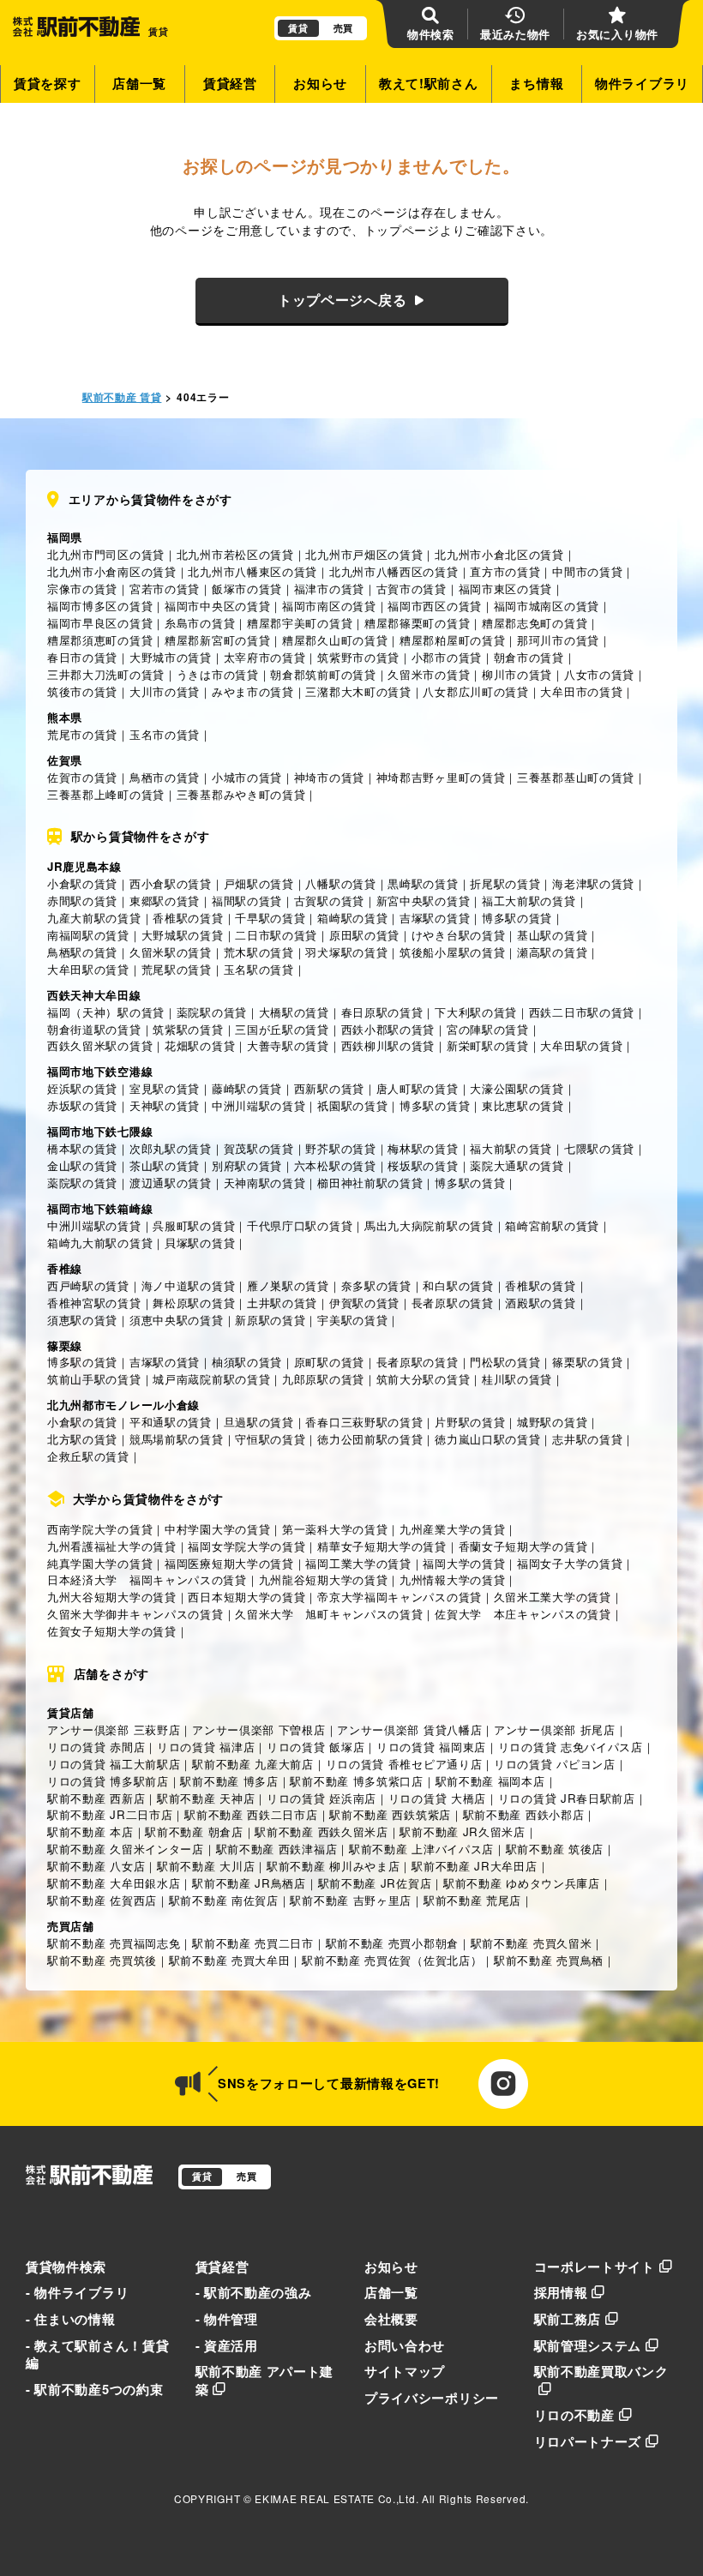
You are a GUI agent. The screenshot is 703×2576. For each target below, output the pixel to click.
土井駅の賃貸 (282, 1303)
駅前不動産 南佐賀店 (224, 1900)
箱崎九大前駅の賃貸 (100, 1243)
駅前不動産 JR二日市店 (110, 1814)
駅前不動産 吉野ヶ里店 (351, 1900)
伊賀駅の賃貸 (364, 1303)
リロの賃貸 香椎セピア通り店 (404, 1764)
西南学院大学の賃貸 (100, 1529)
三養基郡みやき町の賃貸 (241, 794)
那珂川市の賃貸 (558, 640)
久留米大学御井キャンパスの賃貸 (135, 1614)
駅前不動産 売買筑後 (102, 1960)
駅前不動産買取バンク (601, 2371)
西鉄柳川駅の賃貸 (388, 1045)
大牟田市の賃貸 (581, 691)
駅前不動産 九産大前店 (253, 1764)
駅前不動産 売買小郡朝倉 (392, 1943)
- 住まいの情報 (71, 2319)
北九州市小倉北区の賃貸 (499, 554)
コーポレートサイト (595, 2267)
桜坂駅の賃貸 (423, 1165)
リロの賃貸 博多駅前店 (108, 1781)
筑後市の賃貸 (82, 691)
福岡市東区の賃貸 (506, 588)
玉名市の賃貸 (165, 734)
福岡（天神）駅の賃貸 (106, 1012)
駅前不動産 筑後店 (555, 1849)
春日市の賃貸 (82, 657)
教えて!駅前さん (429, 83)
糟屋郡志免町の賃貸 (535, 623)
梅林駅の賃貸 (423, 1148)
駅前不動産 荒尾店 (472, 1900)
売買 (343, 28)
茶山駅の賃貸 (165, 1165)
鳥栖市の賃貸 (165, 777)
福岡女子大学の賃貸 (570, 1563)
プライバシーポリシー (432, 2398)
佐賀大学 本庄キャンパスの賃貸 (523, 1614)
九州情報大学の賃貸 (452, 1579)
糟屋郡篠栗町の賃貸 (417, 623)
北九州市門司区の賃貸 (106, 554)
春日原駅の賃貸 (382, 1012)
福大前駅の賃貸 (511, 1148)
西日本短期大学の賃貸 (246, 1597)
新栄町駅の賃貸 (488, 1045)
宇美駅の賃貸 (352, 1320)
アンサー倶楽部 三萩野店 (114, 1729)
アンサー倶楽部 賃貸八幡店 (409, 1729)
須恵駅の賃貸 (82, 1320)
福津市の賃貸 (329, 588)
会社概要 (391, 2319)
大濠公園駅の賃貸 (517, 1088)
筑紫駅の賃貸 (188, 1029)
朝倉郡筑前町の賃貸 (323, 674)
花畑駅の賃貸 (200, 1045)
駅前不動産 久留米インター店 (126, 1849)
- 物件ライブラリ (77, 2292)
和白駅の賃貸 (458, 1285)
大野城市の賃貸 (171, 657)
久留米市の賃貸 (429, 674)
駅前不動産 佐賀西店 (102, 1900)
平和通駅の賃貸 (171, 1422)
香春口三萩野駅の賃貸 (364, 1422)
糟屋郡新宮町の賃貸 (217, 640)
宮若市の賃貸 (165, 588)
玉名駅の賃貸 (259, 969)
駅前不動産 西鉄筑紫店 (390, 1814)
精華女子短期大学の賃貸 (382, 1546)
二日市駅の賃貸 (276, 935)
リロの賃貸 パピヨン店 (555, 1764)
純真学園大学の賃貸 (100, 1563)
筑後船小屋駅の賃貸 (452, 952)
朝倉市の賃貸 (529, 657)
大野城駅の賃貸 (183, 935)
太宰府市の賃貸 (265, 657)
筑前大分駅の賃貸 (424, 1379)
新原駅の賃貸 (270, 1320)
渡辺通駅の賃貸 (171, 1183)
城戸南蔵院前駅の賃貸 (211, 1379)
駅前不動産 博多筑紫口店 (356, 1781)
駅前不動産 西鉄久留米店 (321, 1831)
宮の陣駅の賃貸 (488, 1029)
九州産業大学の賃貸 (452, 1529)
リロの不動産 (574, 2415)
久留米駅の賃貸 (171, 952)
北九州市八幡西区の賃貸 (394, 571)
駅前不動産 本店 (90, 1831)
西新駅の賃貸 (329, 1088)
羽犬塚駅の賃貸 (346, 952)
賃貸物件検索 (66, 2267)
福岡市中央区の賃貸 (217, 606)
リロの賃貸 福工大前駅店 (114, 1764)
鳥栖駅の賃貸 (82, 952)
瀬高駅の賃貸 (552, 952)
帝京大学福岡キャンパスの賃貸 (400, 1597)
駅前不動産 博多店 (229, 1781)
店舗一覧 (139, 83)
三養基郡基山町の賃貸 (576, 777)
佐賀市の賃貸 (82, 777)
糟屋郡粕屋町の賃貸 (452, 640)
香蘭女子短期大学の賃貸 (523, 1546)
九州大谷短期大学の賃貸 (112, 1597)
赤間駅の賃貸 (82, 901)
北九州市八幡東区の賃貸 (252, 571)
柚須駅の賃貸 (247, 1362)
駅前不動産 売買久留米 (532, 1943)
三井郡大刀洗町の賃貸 (106, 674)
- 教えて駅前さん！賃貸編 (97, 2354)
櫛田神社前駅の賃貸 (370, 1183)
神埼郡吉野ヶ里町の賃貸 (441, 777)
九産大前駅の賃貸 (94, 918)
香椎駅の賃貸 (188, 918)
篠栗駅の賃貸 (587, 1362)
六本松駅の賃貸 (335, 1165)
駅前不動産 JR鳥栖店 (249, 1883)
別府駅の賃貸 (247, 1165)
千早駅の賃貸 (270, 918)
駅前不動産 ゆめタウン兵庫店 (522, 1883)
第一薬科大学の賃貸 (335, 1529)
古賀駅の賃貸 (329, 901)
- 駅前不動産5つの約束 (94, 2389)
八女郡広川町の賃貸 (475, 691)
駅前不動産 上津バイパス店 (421, 1849)
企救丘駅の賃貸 (88, 1456)
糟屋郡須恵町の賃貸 (100, 640)
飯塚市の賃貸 (247, 588)
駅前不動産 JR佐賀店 (375, 1883)
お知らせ (320, 83)
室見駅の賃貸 (165, 1088)
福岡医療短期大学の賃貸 (229, 1563)
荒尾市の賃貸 (82, 734)
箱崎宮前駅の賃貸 (552, 1225)
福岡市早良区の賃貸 (100, 623)
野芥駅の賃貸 (340, 1148)
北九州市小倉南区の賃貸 (112, 571)
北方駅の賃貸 (82, 1439)
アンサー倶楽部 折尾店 (555, 1729)
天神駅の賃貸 (165, 1105)
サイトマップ (405, 2371)
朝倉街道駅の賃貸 (94, 1029)
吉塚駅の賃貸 (435, 918)
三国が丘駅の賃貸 (282, 1029)
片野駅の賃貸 (470, 1422)
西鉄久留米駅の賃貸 (100, 1045)
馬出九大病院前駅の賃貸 (429, 1225)
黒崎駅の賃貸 (423, 883)
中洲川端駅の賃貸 (259, 1105)
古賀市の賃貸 (412, 588)
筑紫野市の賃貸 (358, 657)
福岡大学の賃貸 (464, 1563)
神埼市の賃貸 (329, 777)
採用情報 (561, 2292)
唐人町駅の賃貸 (418, 1088)
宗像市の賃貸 (82, 588)
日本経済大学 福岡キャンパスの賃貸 (147, 1579)
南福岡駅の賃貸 (88, 935)
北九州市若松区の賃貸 (235, 554)
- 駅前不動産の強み (254, 2292)
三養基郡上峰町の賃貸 (106, 794)
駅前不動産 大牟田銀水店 (114, 1883)
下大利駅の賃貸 (476, 1012)
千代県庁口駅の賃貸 (300, 1225)
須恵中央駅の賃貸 (177, 1320)
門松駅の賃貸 (505, 1362)
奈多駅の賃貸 (376, 1285)
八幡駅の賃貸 (340, 883)
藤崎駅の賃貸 (247, 1088)
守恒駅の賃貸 (270, 1439)
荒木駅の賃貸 (259, 952)
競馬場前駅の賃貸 (177, 1439)
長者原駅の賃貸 (453, 1303)
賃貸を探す (48, 83)
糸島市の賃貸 (200, 623)
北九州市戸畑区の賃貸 (364, 554)
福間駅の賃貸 (247, 901)
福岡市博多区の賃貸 (100, 606)
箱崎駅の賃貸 (352, 918)
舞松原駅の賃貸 (194, 1303)
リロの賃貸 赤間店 (96, 1747)
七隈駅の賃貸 (599, 1148)
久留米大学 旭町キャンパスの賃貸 (329, 1614)
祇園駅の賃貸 (352, 1105)
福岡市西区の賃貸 (435, 606)
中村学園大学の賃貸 (217, 1529)
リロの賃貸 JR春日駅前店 (567, 1798)
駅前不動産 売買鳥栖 (549, 1960)
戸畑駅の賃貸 (259, 883)
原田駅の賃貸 (364, 935)
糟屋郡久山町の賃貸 (335, 640)
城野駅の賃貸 (552, 1422)
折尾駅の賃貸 (505, 883)
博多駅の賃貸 (517, 918)
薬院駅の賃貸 (212, 1012)
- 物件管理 (227, 2319)
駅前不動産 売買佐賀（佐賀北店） (392, 1960)
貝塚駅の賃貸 (200, 1243)
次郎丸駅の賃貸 (171, 1148)
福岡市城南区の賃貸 (547, 606)
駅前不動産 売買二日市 (253, 1943)
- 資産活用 (227, 2345)
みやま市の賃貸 (253, 691)
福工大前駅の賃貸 (529, 901)
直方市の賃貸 (505, 571)
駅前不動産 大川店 (206, 1866)
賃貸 (298, 28)
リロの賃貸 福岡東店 (431, 1747)
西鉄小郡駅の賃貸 (388, 1029)
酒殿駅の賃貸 (540, 1303)
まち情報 (536, 83)
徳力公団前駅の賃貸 (370, 1439)
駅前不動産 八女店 (96, 1866)
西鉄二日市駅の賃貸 (582, 1012)
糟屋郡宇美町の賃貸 (300, 623)
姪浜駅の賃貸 (82, 1088)
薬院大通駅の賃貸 (517, 1165)
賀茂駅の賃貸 (259, 1148)
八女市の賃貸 (599, 674)
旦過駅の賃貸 (259, 1422)
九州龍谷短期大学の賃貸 (324, 1579)
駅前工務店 (568, 2319)
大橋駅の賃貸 (294, 1012)
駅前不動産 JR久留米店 (462, 1831)
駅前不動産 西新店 (96, 1798)
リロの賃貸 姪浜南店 (321, 1798)
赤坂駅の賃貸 (82, 1105)
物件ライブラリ (642, 83)
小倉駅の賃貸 (82, 883)
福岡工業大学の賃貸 (358, 1563)
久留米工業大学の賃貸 (553, 1597)
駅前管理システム (588, 2345)
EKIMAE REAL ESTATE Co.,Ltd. (336, 2498)
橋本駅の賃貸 (82, 1148)
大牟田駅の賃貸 (88, 969)
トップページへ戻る (342, 300)
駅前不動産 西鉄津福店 (277, 1849)
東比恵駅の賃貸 (523, 1105)
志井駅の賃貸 (587, 1439)
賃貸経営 (230, 83)
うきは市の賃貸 (218, 674)
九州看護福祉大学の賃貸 (112, 1546)
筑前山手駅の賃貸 (94, 1379)
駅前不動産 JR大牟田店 (474, 1866)
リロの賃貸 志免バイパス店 (571, 1747)
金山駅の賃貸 (82, 1165)
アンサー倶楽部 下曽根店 (258, 1729)
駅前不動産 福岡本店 (490, 1781)
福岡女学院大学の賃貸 (246, 1546)
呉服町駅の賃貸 (194, 1225)
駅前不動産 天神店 (206, 1798)
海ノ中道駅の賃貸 (189, 1285)
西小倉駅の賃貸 (171, 883)
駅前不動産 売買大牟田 (230, 1960)
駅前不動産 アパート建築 (265, 2380)
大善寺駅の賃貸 (288, 1045)
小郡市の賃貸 (447, 657)
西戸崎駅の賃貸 (88, 1285)
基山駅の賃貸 (552, 935)
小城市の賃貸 (247, 777)
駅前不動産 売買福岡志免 (114, 1943)
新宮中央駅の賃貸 (424, 901)
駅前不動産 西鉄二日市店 (251, 1814)
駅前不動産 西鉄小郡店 (524, 1814)
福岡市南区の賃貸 (329, 606)
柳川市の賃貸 (517, 674)
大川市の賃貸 (165, 691)
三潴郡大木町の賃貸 (358, 691)
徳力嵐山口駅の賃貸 (487, 1439)
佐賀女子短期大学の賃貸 (112, 1631)
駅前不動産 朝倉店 (194, 1831)
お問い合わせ (405, 2345)
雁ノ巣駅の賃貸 (288, 1285)
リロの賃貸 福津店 (206, 1747)
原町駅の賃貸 (329, 1362)
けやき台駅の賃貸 (459, 935)
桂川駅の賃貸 (517, 1379)
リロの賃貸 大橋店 (437, 1798)
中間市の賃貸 (587, 571)
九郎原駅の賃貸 (323, 1379)
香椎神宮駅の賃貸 (94, 1303)
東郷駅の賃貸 (165, 901)
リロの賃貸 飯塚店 (315, 1747)
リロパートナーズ (588, 2441)
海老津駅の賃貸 (593, 883)
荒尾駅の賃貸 (177, 969)
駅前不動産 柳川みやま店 (333, 1866)
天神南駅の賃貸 (265, 1183)
